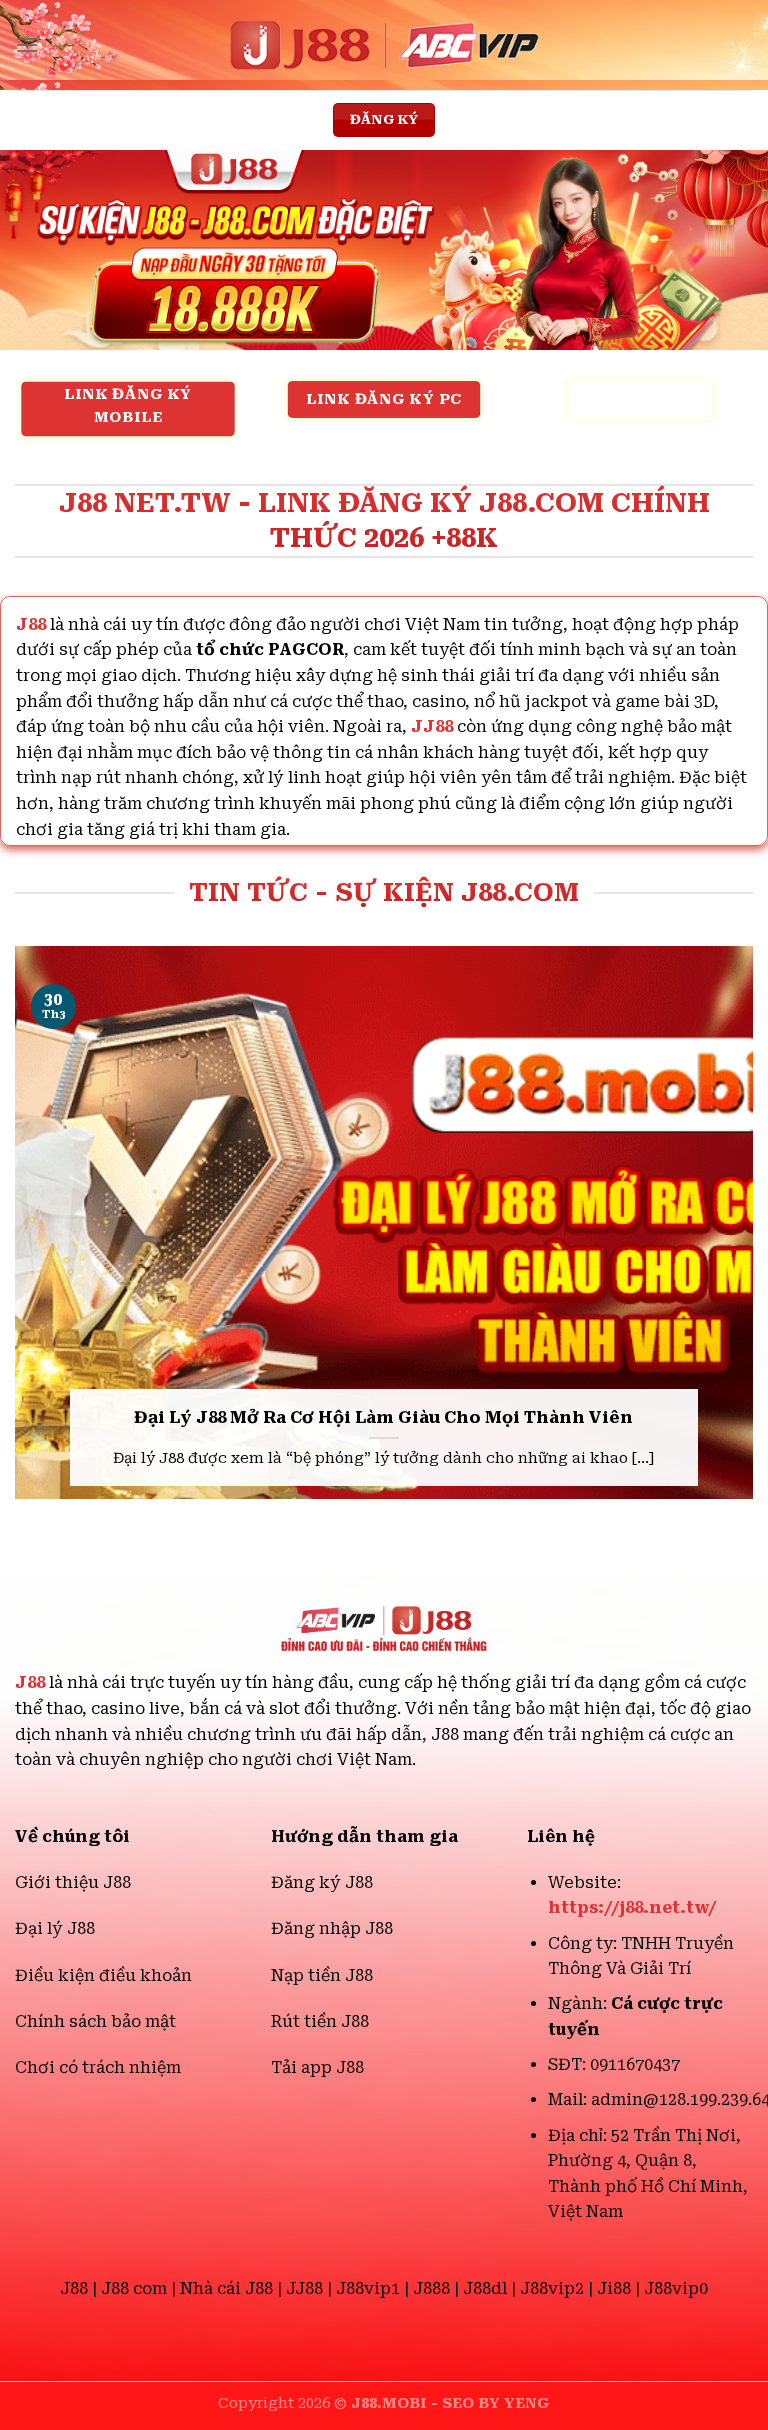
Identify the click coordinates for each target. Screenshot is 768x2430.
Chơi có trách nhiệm (98, 2067)
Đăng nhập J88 (332, 1928)
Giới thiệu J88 (73, 1882)
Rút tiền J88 (320, 2021)
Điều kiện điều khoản (103, 1975)
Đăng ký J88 (322, 1882)
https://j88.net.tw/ (632, 1907)
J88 (30, 1682)
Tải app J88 (317, 2067)
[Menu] (27, 44)
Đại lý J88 (55, 1928)
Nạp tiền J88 (322, 1975)
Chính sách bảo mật (95, 2021)
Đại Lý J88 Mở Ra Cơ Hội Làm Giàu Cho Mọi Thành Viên (383, 1417)
